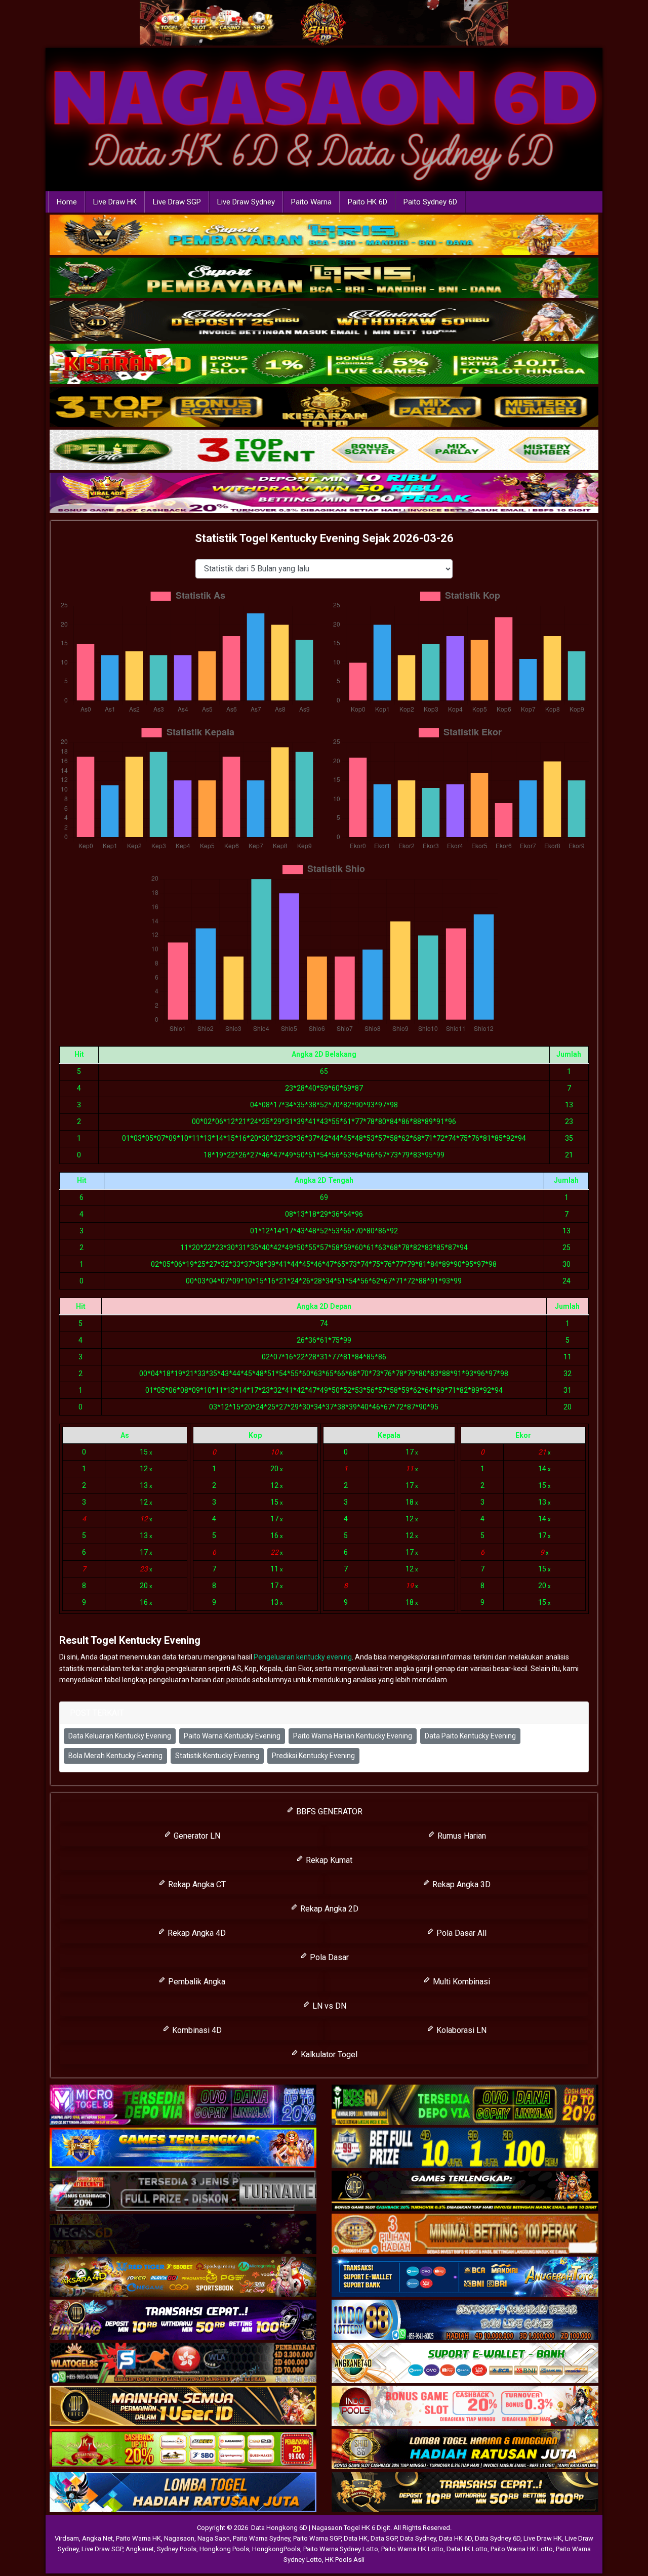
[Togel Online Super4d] (324, 321)
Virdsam (67, 2538)
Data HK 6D (455, 2538)
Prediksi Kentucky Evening (313, 1756)
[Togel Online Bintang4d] (183, 2321)
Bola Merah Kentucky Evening (115, 1756)
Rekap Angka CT (196, 1884)
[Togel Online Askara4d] (183, 2278)
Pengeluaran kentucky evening (303, 1657)
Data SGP (384, 2538)
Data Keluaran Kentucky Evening (120, 1736)
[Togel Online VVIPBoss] (324, 235)
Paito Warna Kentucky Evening (232, 1736)
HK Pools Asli (345, 2560)
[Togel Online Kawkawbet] (183, 2192)
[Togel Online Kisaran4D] (324, 364)
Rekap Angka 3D (460, 1884)
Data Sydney (418, 2538)
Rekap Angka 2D (328, 1909)
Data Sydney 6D (498, 2538)
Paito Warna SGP (317, 2538)
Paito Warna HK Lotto (412, 2549)
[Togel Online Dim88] (324, 278)
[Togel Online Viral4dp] (324, 493)
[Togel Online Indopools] (465, 2407)
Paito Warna (311, 202)
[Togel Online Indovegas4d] (465, 2493)
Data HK (356, 2538)
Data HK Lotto (467, 2549)
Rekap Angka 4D (196, 1933)
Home (67, 202)
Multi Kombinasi (460, 1982)
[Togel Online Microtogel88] (183, 2106)
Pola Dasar (328, 1957)
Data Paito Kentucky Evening (470, 1736)
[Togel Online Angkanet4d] (465, 2364)
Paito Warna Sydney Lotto (341, 2549)
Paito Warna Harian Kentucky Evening (353, 1736)
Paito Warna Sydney (261, 2538)
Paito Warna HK (138, 2538)
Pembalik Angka (196, 1982)
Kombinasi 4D (196, 2030)
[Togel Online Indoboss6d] (465, 2106)
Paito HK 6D (368, 202)
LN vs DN (328, 2006)
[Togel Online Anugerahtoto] (465, 2278)
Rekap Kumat (328, 1860)
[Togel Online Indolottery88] (465, 2321)
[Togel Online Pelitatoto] (324, 450)
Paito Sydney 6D (430, 202)
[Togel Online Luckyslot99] (465, 2149)
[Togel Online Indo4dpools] (183, 2493)
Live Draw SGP (177, 202)
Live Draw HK (115, 202)
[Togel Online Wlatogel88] (183, 2364)
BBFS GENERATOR (328, 1812)
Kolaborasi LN (460, 2030)
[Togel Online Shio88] (465, 2450)
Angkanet (140, 2549)
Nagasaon (179, 2538)
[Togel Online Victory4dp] (183, 2149)
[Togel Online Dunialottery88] (465, 2235)
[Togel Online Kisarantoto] (324, 407)
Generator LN (196, 1836)
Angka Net (97, 2538)
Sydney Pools (177, 2549)
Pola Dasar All (460, 1933)
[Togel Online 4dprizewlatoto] (183, 2407)
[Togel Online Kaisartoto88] (183, 2450)
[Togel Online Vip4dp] (465, 2192)
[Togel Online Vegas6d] (183, 2235)
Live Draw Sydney (246, 202)
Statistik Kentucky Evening (217, 1756)
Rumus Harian (461, 1836)
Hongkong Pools (224, 2549)
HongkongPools (276, 2549)
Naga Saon (214, 2538)
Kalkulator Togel (328, 2054)
